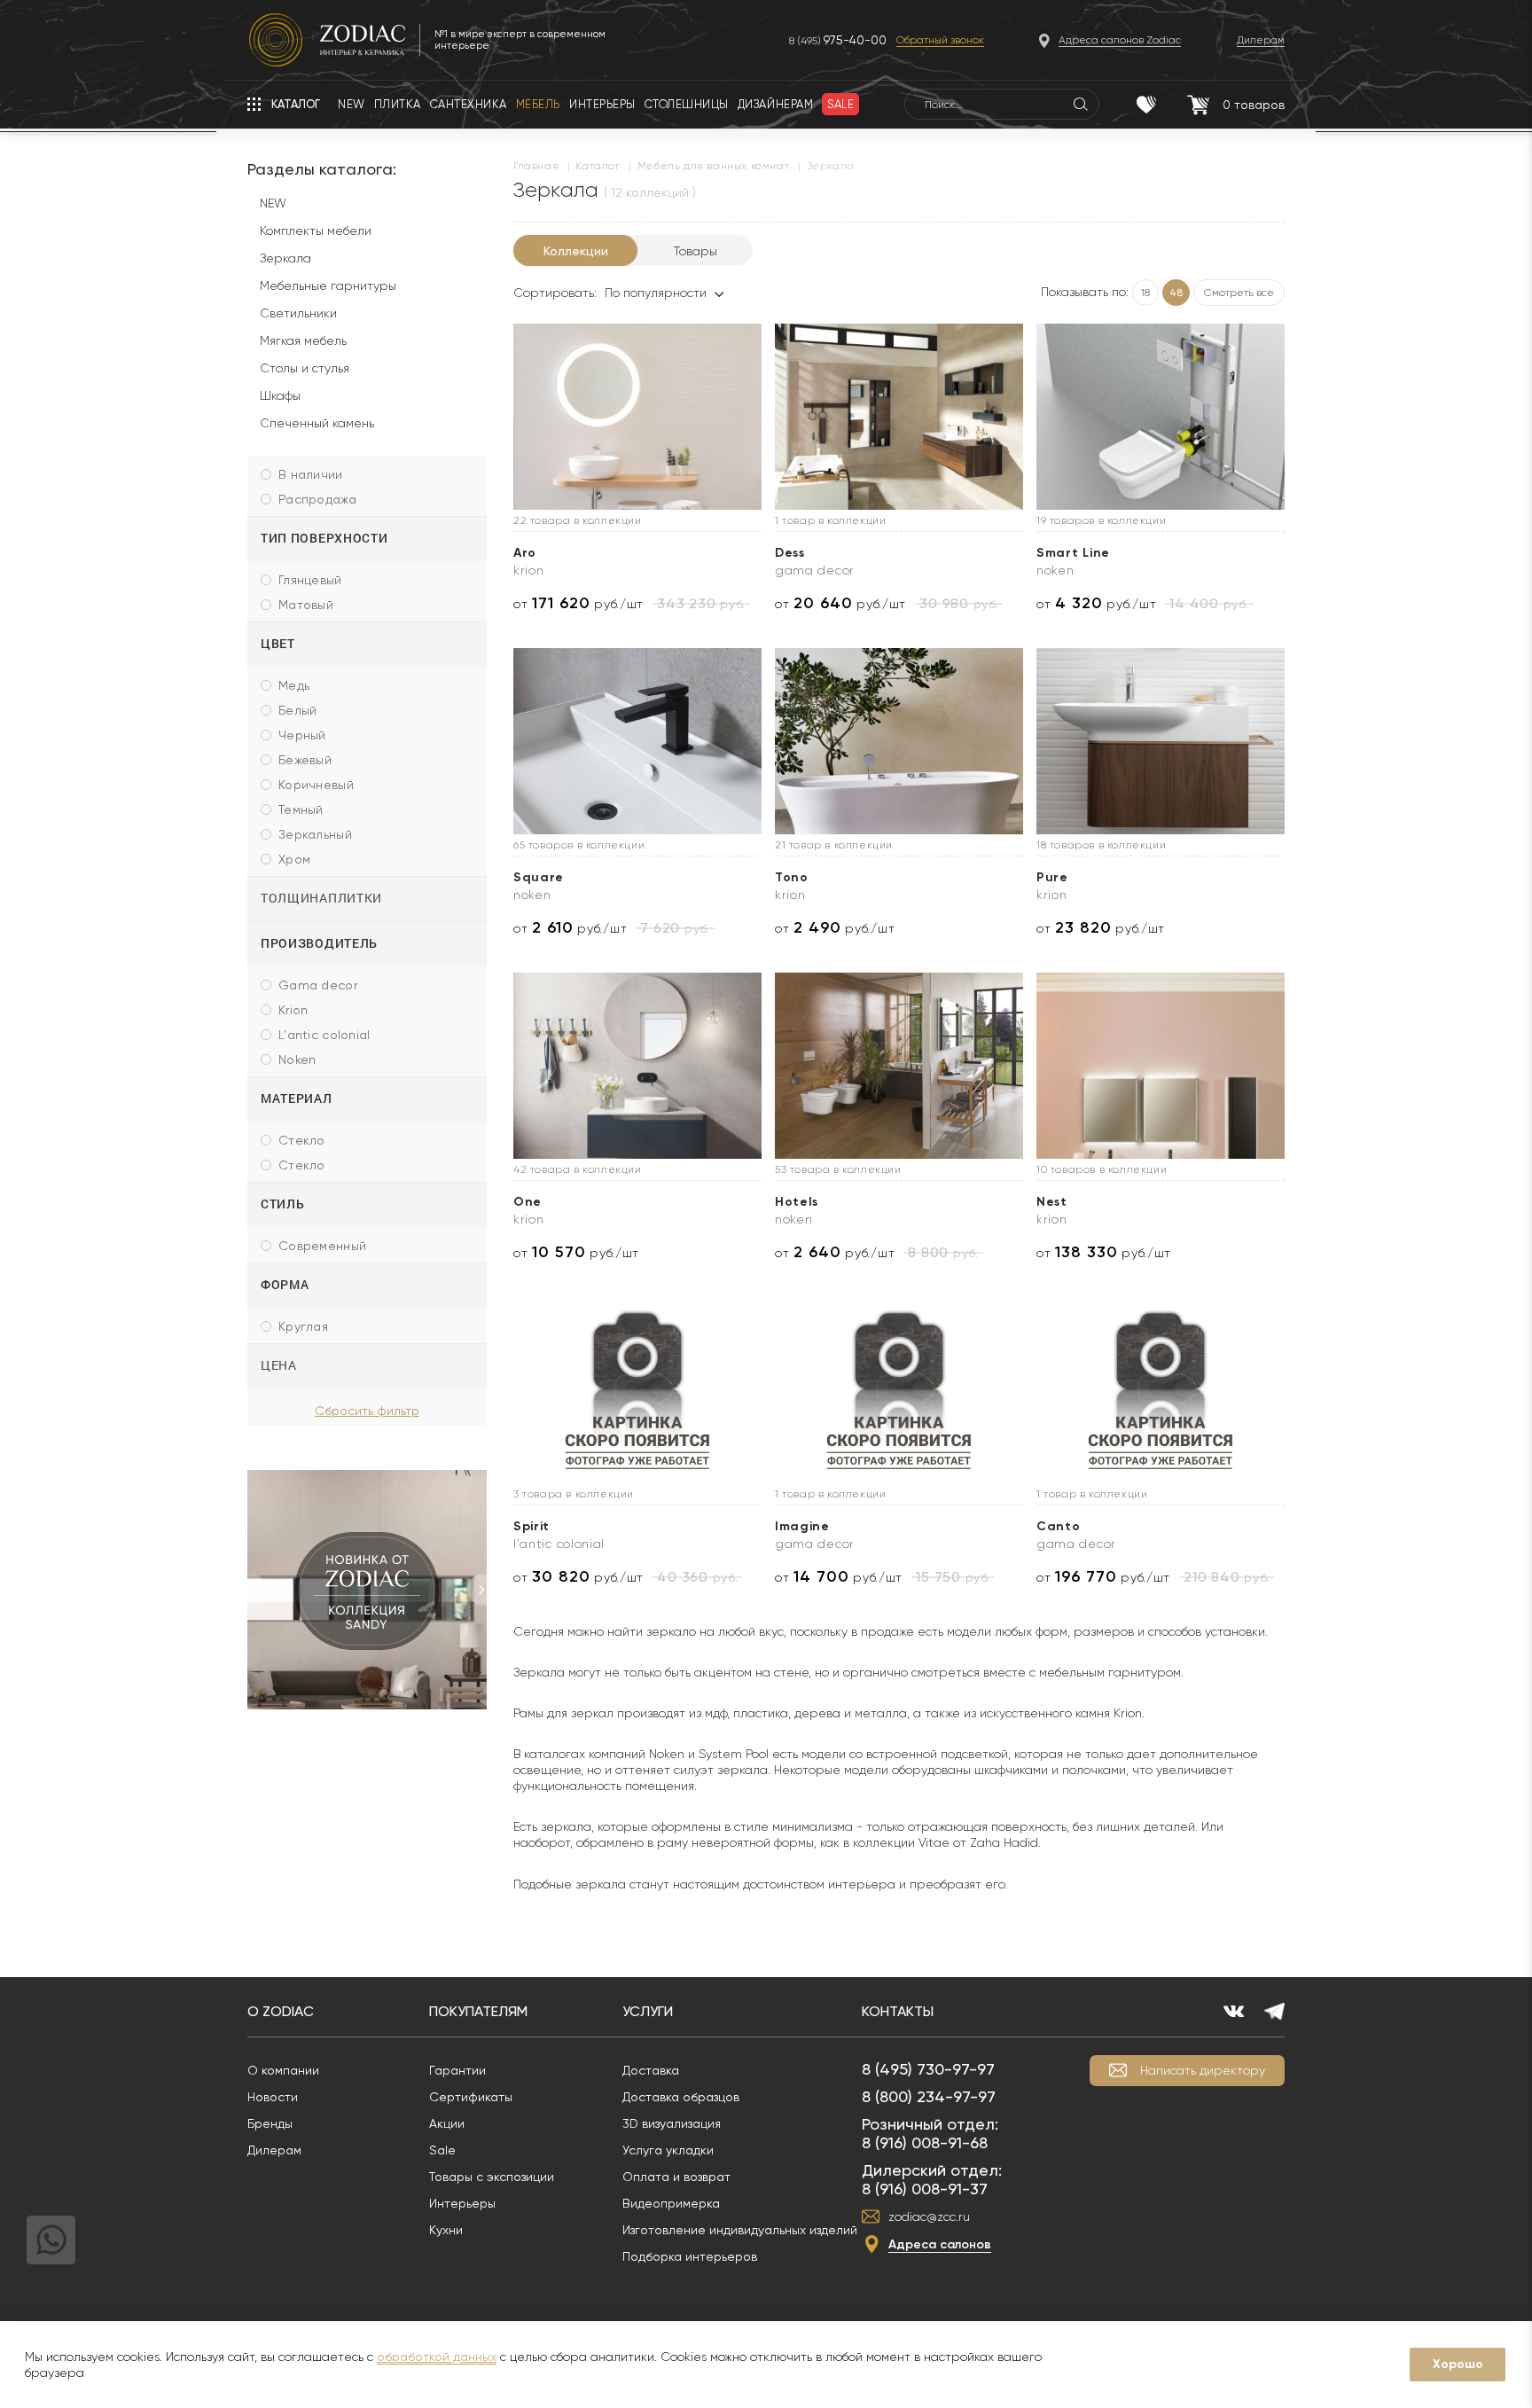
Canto (1059, 1526)
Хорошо (1458, 2364)
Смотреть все (1239, 293)
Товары (696, 251)
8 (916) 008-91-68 (925, 2142)
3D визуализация (672, 2123)
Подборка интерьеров (690, 2256)
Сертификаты (471, 2097)
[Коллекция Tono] (899, 741)
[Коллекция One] (637, 1066)
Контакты (898, 2011)
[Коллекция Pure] (1161, 741)
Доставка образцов (681, 2097)
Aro (525, 553)
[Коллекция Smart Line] (1161, 417)
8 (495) (838, 40)
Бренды (270, 2123)
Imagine (802, 1526)
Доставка (651, 2070)
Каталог (598, 166)
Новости (273, 2097)
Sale (442, 2150)
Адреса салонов (940, 2244)
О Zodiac (281, 2011)
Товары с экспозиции (492, 2177)
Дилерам (274, 2150)
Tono (792, 877)
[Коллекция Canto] (1161, 1390)
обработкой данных (437, 2357)
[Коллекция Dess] (899, 417)
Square (539, 877)
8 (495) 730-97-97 (928, 2069)
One (528, 1202)
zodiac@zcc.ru (929, 2216)
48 (1176, 293)
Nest (1052, 1202)
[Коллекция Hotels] (899, 1066)
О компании (283, 2070)
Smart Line (1073, 553)
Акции (447, 2123)
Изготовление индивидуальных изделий (740, 2230)
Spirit (532, 1526)
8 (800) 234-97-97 (929, 2096)
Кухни (446, 2230)
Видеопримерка (671, 2203)
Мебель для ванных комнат (713, 166)
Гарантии (457, 2070)
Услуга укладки (668, 2150)
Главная (536, 166)
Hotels (797, 1202)
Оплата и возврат (676, 2177)
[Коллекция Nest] (1161, 1066)
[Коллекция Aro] (637, 417)
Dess (790, 553)
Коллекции (576, 251)
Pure (1052, 877)
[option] (367, 1590)
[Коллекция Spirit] (637, 1390)
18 (1145, 293)
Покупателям (478, 2011)
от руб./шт (578, 603)
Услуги (648, 2011)
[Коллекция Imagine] (899, 1390)
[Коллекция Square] (637, 741)
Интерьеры (462, 2203)
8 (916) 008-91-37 (925, 2189)
